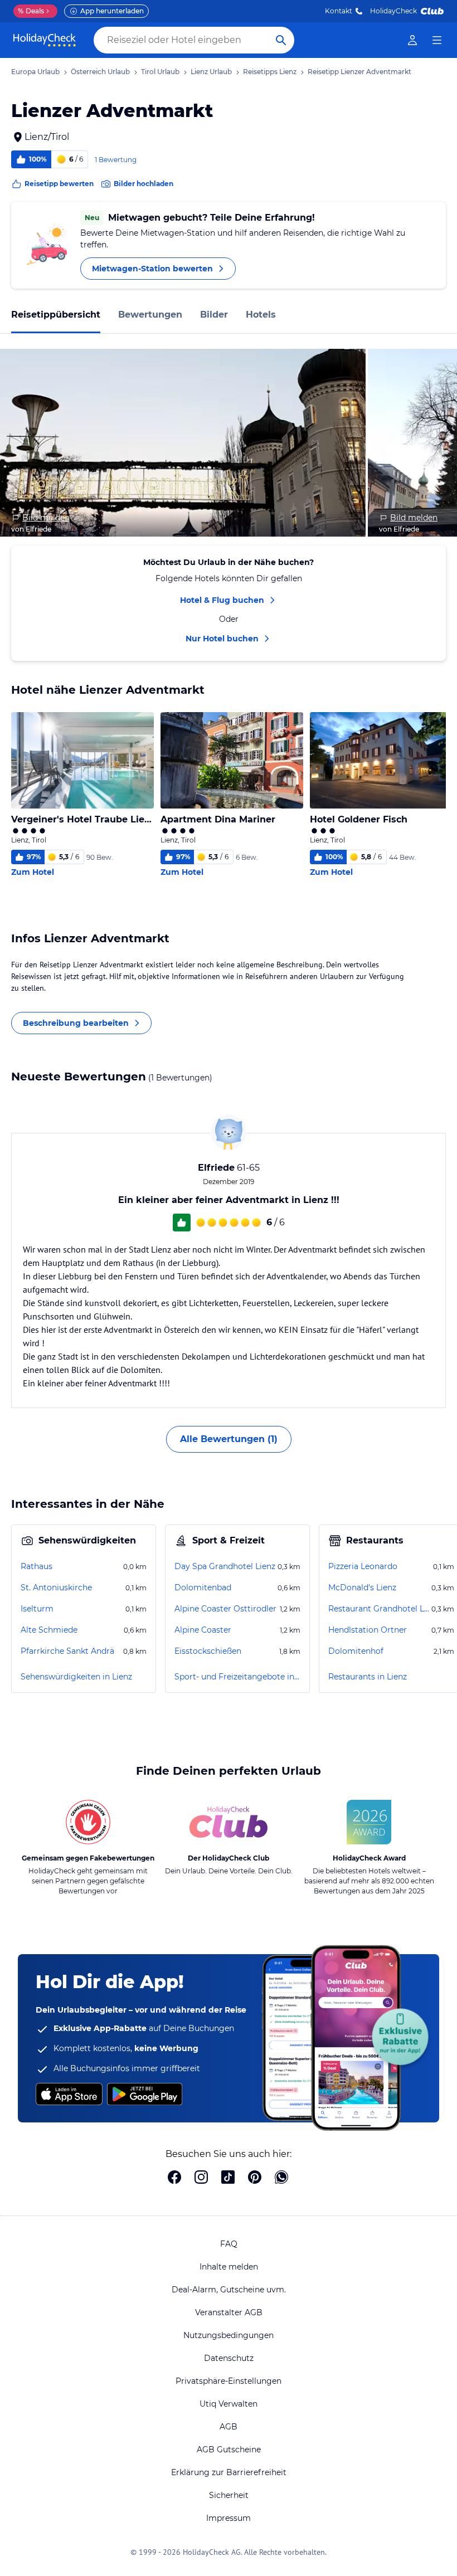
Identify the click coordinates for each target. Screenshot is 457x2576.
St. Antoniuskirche (56, 1588)
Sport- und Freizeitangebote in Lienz (237, 1677)
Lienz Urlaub (211, 72)
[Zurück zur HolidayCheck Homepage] (45, 40)
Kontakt (339, 11)
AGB (229, 2427)
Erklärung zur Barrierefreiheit (229, 2472)
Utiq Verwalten (229, 2404)
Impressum (229, 2518)
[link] (412, 40)
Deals (31, 11)
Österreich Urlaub (100, 72)
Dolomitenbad (203, 1588)
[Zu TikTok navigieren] (228, 2178)
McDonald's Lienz (362, 1588)
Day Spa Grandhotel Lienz (225, 1566)
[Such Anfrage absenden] (281, 40)
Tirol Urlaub (160, 72)
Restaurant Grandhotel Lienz (379, 1609)
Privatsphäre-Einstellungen (229, 2381)
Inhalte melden (229, 2267)
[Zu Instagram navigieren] (201, 2178)
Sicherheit (229, 2495)
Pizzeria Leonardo (363, 1566)
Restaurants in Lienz (368, 1677)
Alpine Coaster (203, 1630)
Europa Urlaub (35, 72)
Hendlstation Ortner (368, 1630)
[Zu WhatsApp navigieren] (281, 2178)
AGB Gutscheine (229, 2450)
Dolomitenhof (356, 1651)
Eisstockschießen (208, 1651)
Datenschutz (229, 2358)
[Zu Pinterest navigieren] (255, 2178)
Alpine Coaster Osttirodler (225, 1609)
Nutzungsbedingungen (229, 2335)
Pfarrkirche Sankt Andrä (67, 1651)
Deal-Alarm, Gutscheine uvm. (229, 2290)
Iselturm (37, 1609)
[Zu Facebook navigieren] (174, 2178)
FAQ (229, 2244)
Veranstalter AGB (229, 2312)
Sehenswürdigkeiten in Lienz (76, 1677)
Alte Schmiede (49, 1630)
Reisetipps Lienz (270, 72)
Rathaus (37, 1566)
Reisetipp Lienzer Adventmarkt (359, 72)
